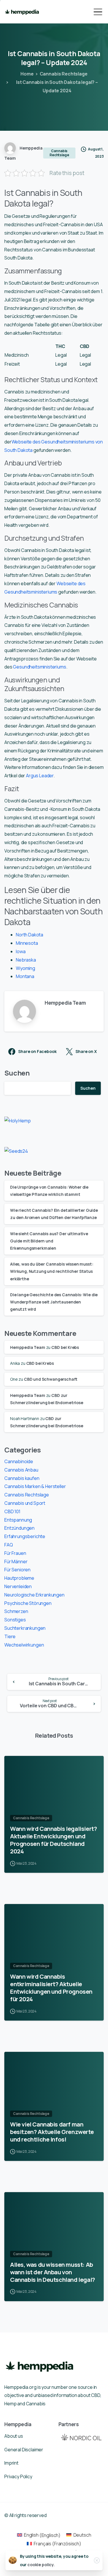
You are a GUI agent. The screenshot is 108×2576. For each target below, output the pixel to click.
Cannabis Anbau (21, 1470)
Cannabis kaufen (22, 1478)
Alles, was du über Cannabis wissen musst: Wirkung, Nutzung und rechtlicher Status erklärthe (52, 1271)
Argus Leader (40, 776)
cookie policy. (41, 2565)
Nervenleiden (18, 1586)
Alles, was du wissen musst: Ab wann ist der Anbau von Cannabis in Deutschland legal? (53, 2272)
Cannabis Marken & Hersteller (35, 1486)
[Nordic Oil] (81, 2437)
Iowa (21, 951)
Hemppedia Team (28, 1347)
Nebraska (26, 960)
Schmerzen (16, 1611)
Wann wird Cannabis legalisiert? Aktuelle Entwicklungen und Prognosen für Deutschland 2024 (53, 1840)
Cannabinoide (19, 1461)
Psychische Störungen (28, 1603)
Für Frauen (15, 1553)
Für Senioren (17, 1570)
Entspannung (18, 1520)
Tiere (10, 1636)
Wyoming (25, 968)
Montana (25, 976)
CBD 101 (12, 1511)
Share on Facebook (37, 1052)
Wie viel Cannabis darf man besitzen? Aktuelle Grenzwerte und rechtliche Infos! (52, 2132)
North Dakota (30, 935)
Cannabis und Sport (25, 1503)
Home (27, 74)
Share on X (86, 1052)
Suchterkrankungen (25, 1628)
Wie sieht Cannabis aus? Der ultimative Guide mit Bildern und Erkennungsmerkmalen (49, 1241)
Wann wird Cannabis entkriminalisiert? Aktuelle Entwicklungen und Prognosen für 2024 (51, 1988)
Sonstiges (15, 1620)
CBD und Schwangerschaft (51, 1379)
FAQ (9, 1545)
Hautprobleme (19, 1578)
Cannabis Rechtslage (64, 74)
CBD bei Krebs (65, 1347)
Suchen (17, 1073)
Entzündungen (19, 1528)
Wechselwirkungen (24, 1645)
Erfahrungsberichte (25, 1536)
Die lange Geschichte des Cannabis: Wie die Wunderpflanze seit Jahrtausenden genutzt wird (54, 1302)
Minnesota (27, 943)
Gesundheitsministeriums (39, 667)
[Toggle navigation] (98, 12)
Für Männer (16, 1562)
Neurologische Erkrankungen (34, 1595)
